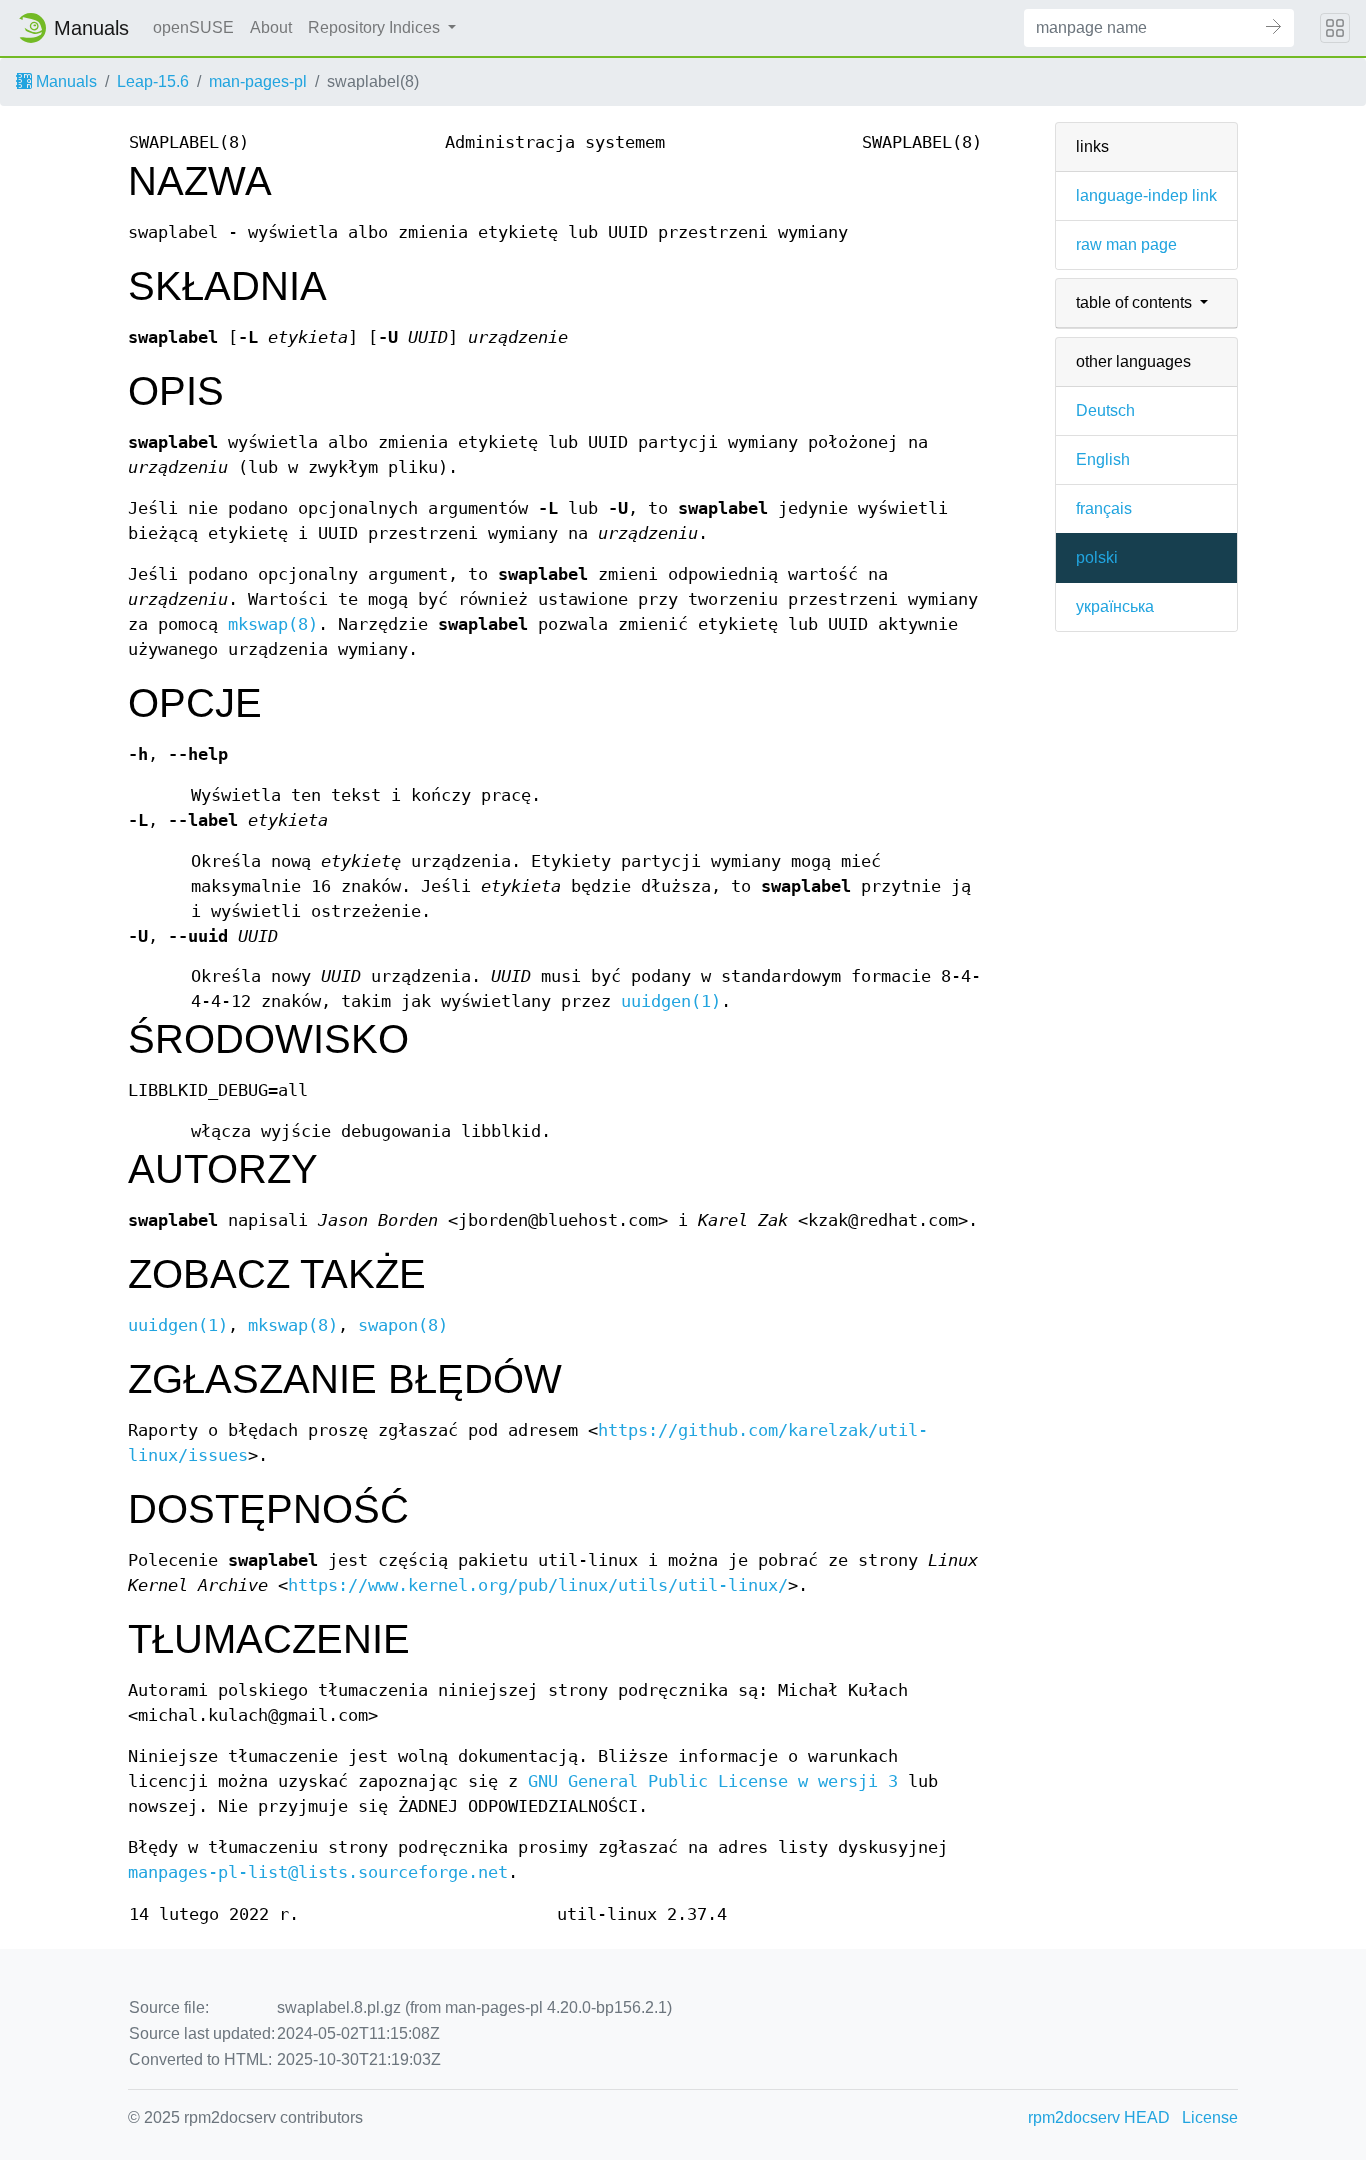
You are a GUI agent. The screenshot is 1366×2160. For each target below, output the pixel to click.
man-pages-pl (258, 81)
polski (1097, 557)
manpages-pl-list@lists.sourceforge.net (318, 1872)
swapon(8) (403, 1325)
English (1103, 459)
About (271, 27)
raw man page (1126, 244)
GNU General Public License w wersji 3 (713, 1781)
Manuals (64, 81)
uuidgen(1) (671, 1001)
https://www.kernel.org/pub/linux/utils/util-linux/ (538, 1585)
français (1104, 508)
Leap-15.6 (153, 81)
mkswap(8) (273, 624)
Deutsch (1105, 410)
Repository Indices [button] (376, 27)
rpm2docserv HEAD (1099, 2117)
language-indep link (1146, 195)
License (1210, 2117)
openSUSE (193, 27)
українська (1115, 606)
